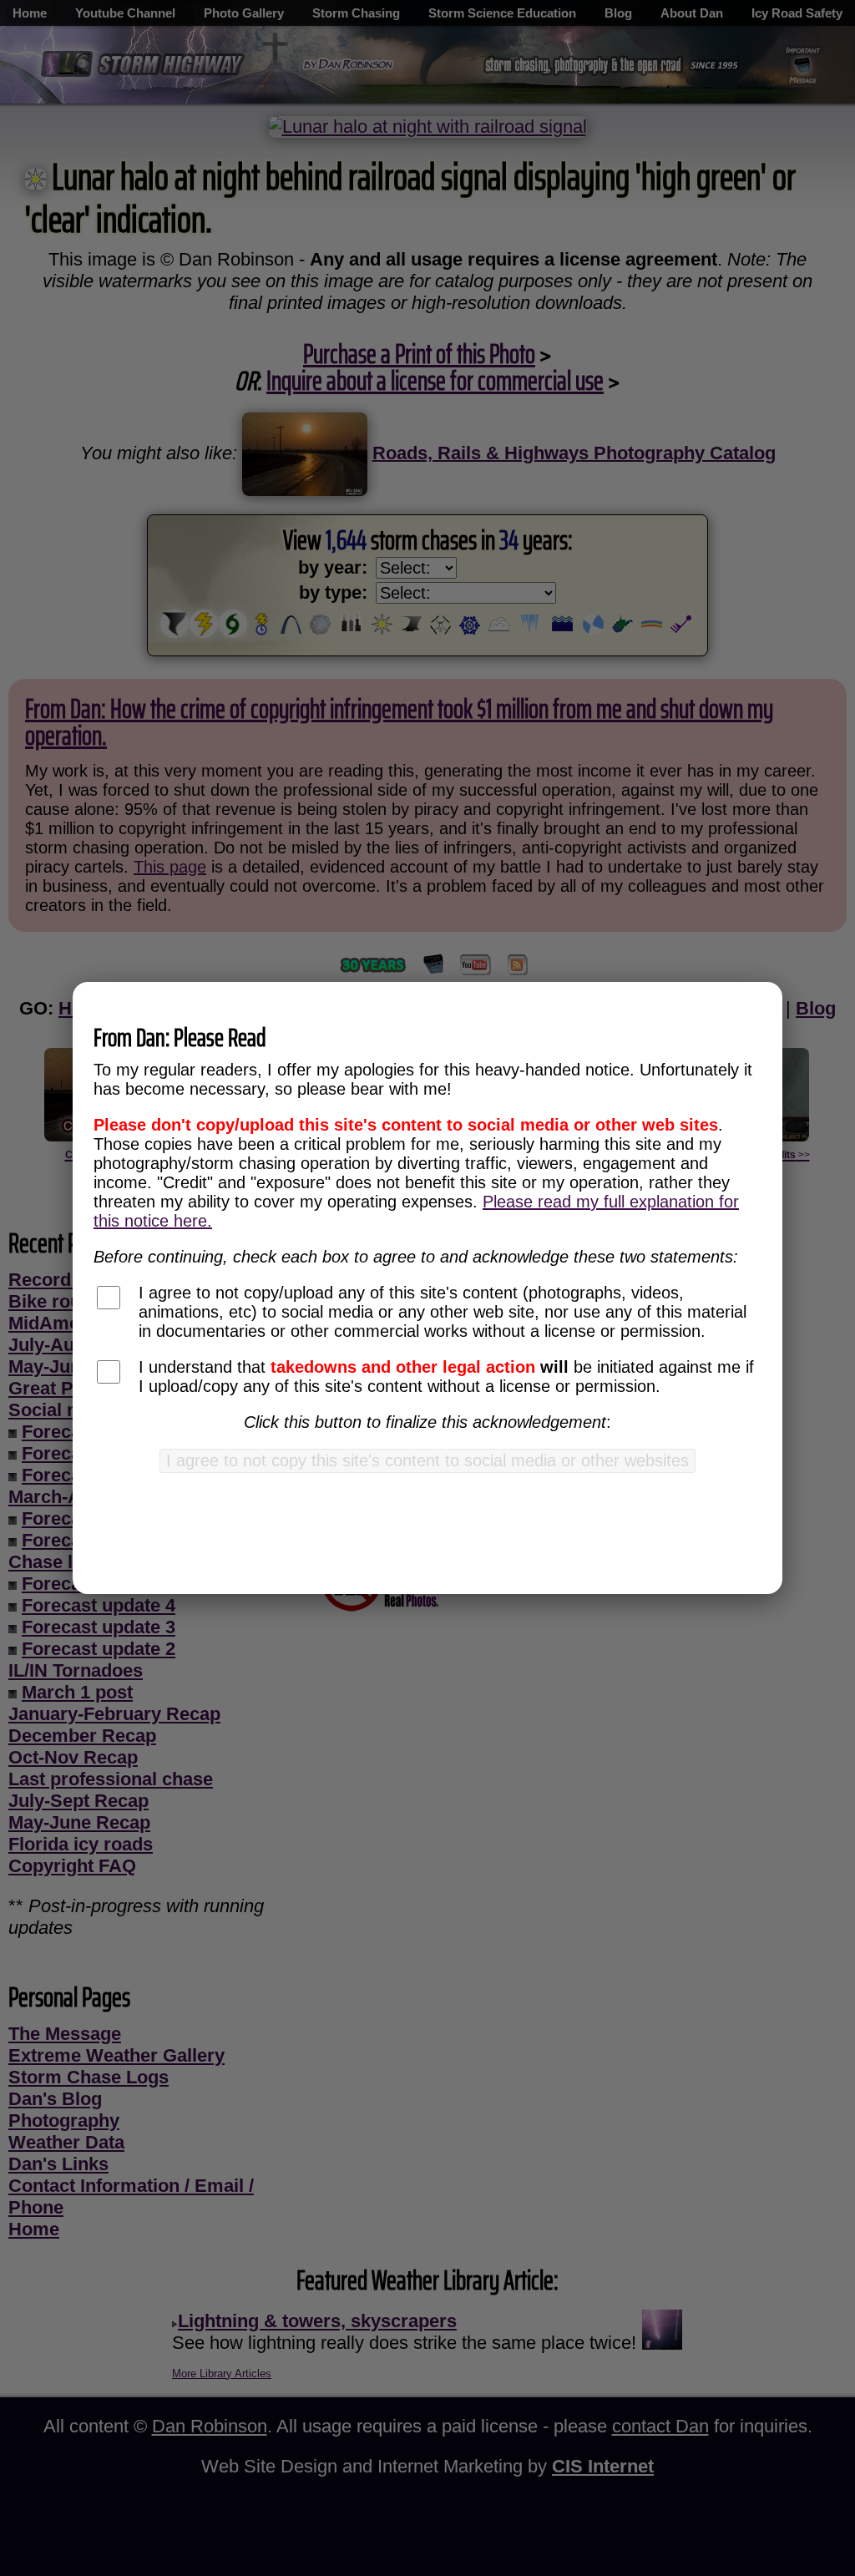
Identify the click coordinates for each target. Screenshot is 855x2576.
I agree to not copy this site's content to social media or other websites (427, 1460)
